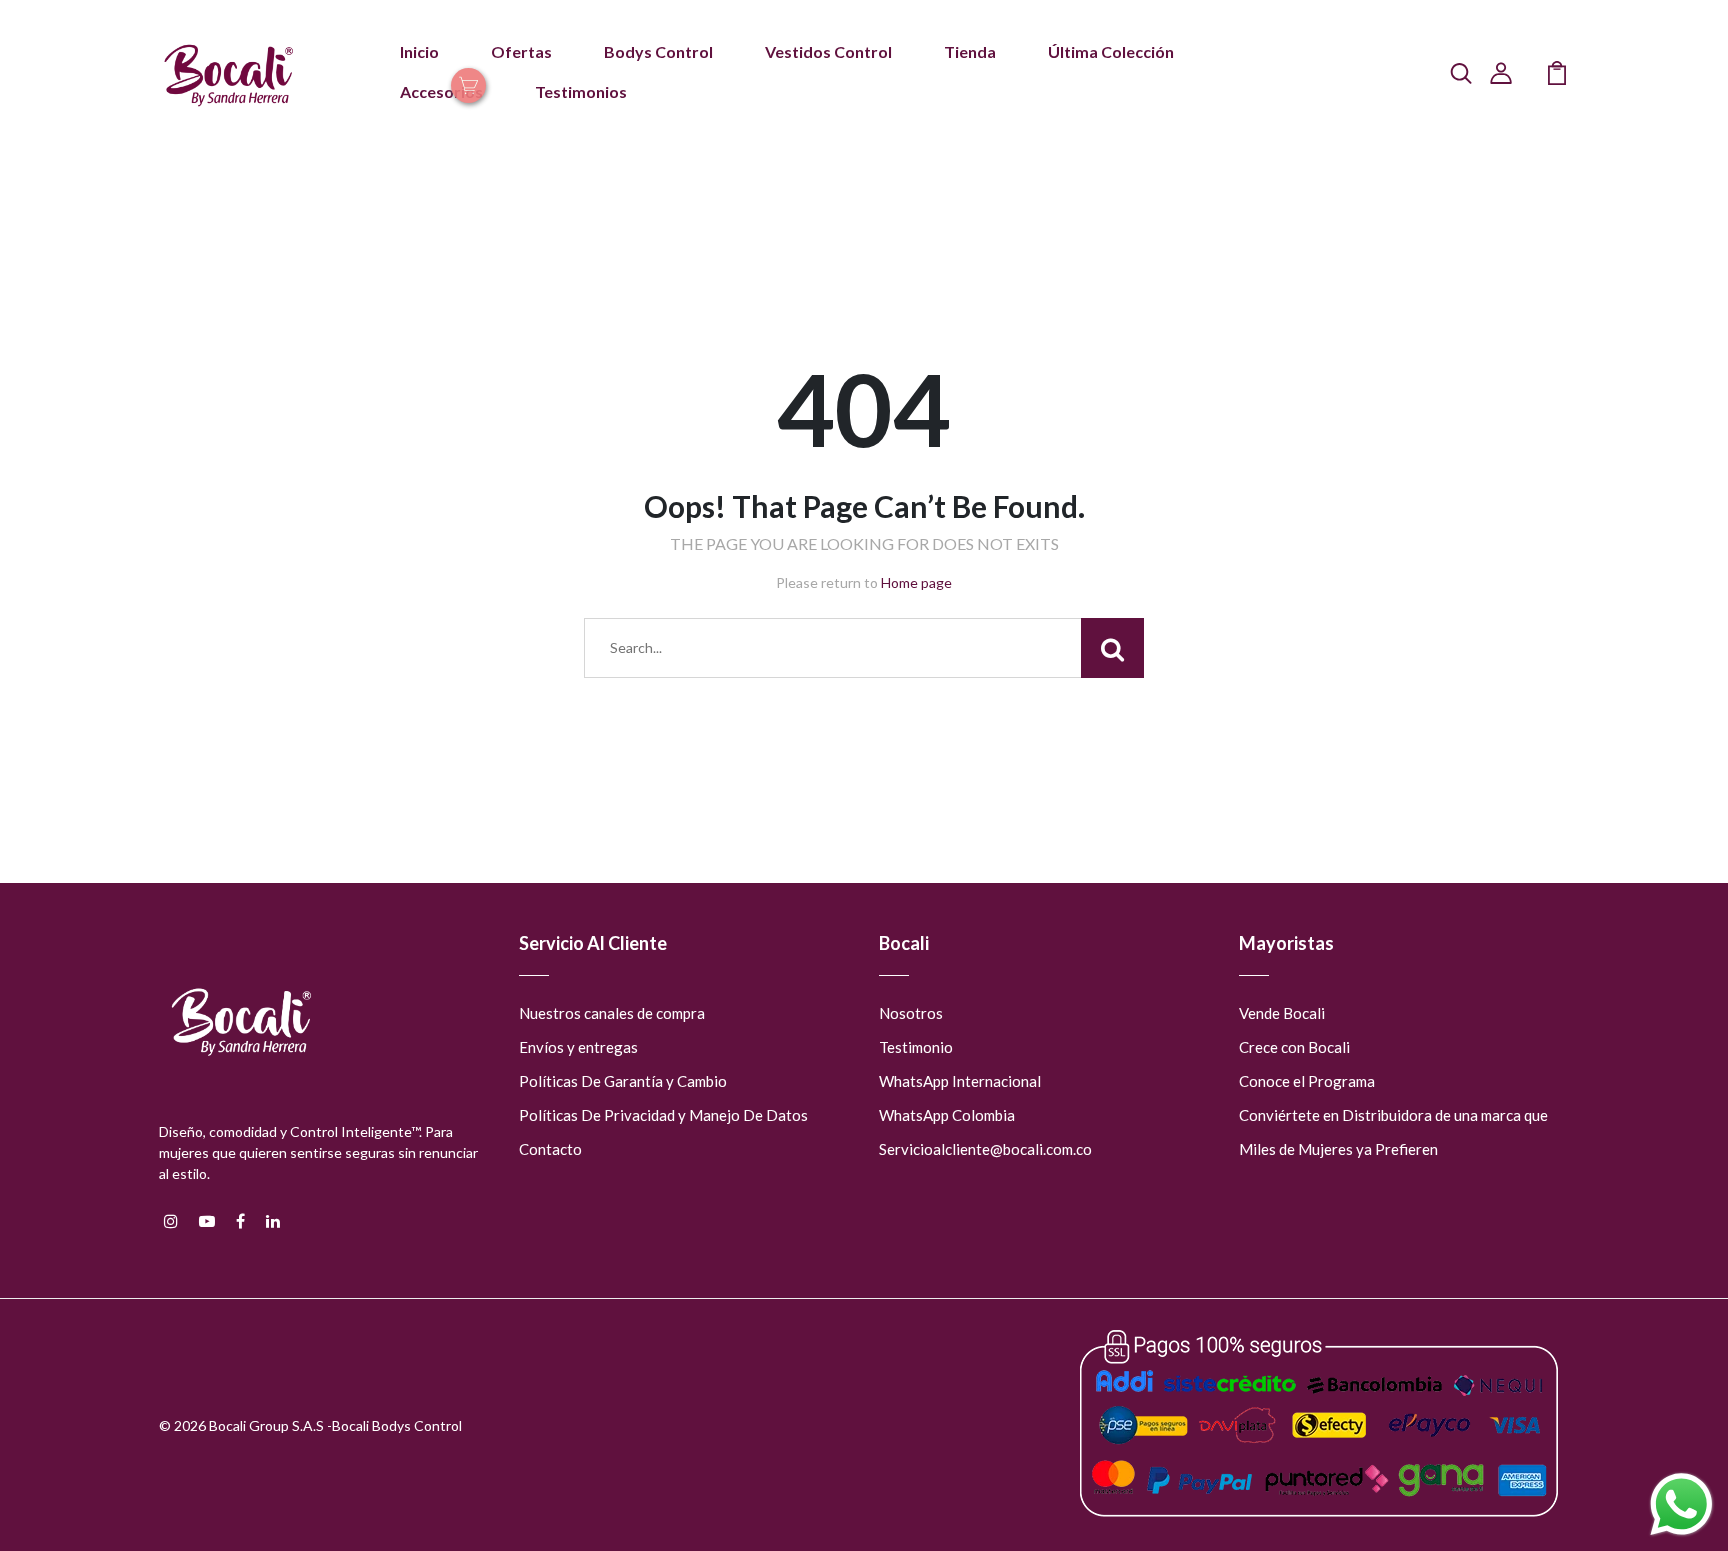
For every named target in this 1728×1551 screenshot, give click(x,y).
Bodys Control (658, 51)
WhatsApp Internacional (960, 1081)
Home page (916, 582)
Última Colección (1111, 51)
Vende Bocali (1282, 1013)
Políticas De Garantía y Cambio (623, 1081)
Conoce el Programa (1307, 1081)
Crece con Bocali (1294, 1047)
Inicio (419, 51)
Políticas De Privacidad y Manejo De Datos (663, 1115)
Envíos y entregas (578, 1047)
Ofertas (521, 51)
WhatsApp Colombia (947, 1115)
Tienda (970, 51)
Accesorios (441, 91)
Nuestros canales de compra (612, 1013)
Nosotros (911, 1013)
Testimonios (581, 91)
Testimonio (916, 1047)
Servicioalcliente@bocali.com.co (985, 1149)
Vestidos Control (828, 51)
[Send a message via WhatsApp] (1681, 1504)
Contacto (550, 1149)
